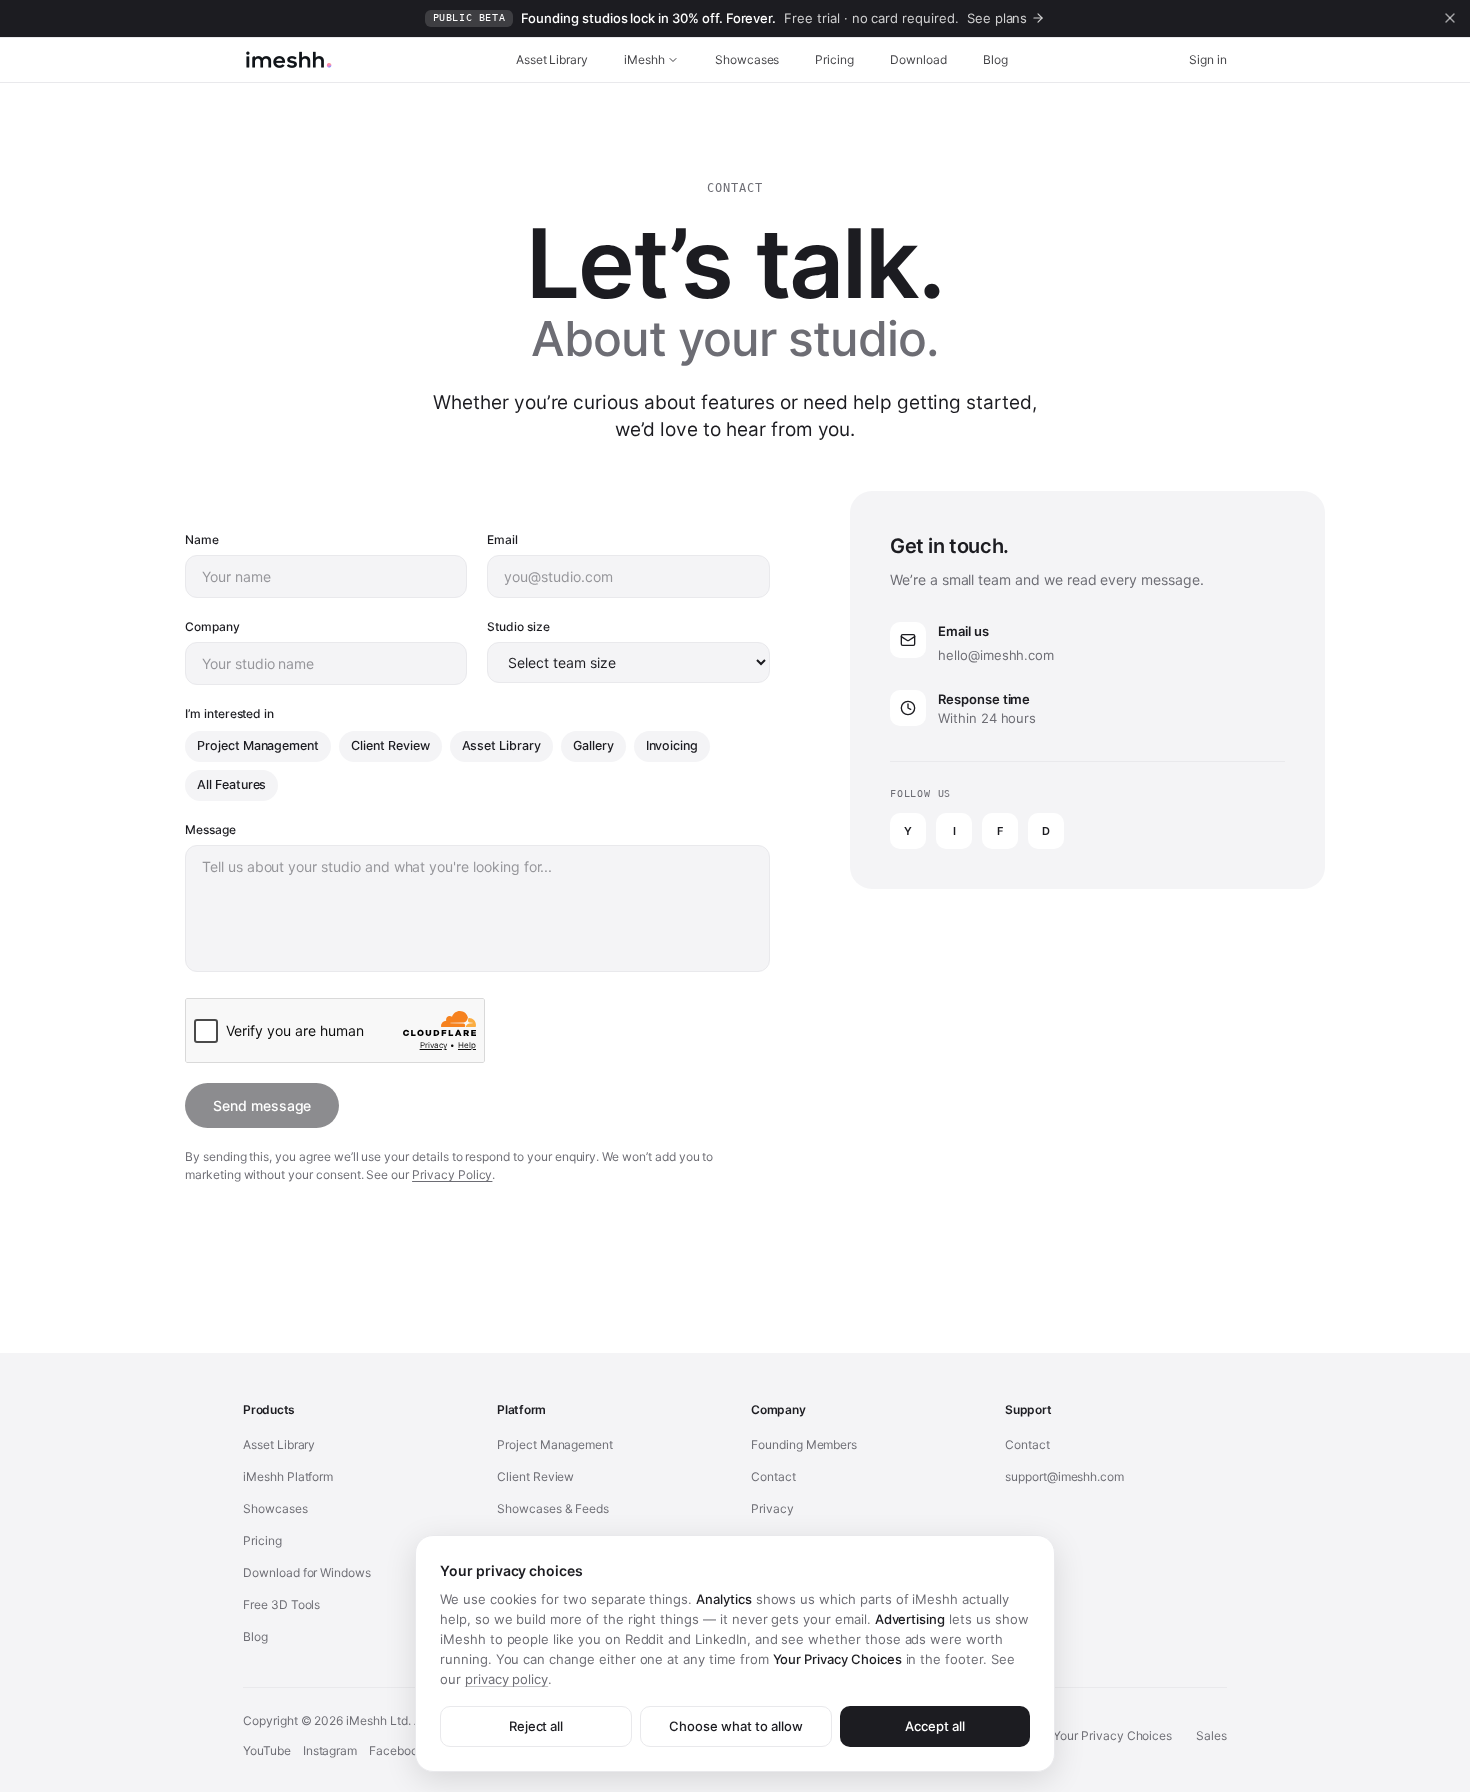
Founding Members (804, 1444)
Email (502, 539)
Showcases (747, 59)
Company (212, 626)
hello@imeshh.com (996, 655)
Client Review (390, 745)
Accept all (935, 1726)
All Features (231, 784)
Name (202, 539)
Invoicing (672, 745)
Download (918, 59)
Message (210, 829)
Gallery (593, 745)
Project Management (258, 745)
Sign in (1208, 59)
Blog (995, 59)
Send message (262, 1105)
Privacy (772, 1508)
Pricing (834, 59)
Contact (773, 1476)
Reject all (536, 1726)
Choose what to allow (735, 1726)
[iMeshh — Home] (288, 60)
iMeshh (644, 59)
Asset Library (552, 59)
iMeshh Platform (288, 1476)
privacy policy (506, 1679)
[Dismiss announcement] (1450, 18)
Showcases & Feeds (553, 1508)
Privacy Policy (452, 1174)
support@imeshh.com (1064, 1476)
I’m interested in (229, 713)
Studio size (518, 626)
